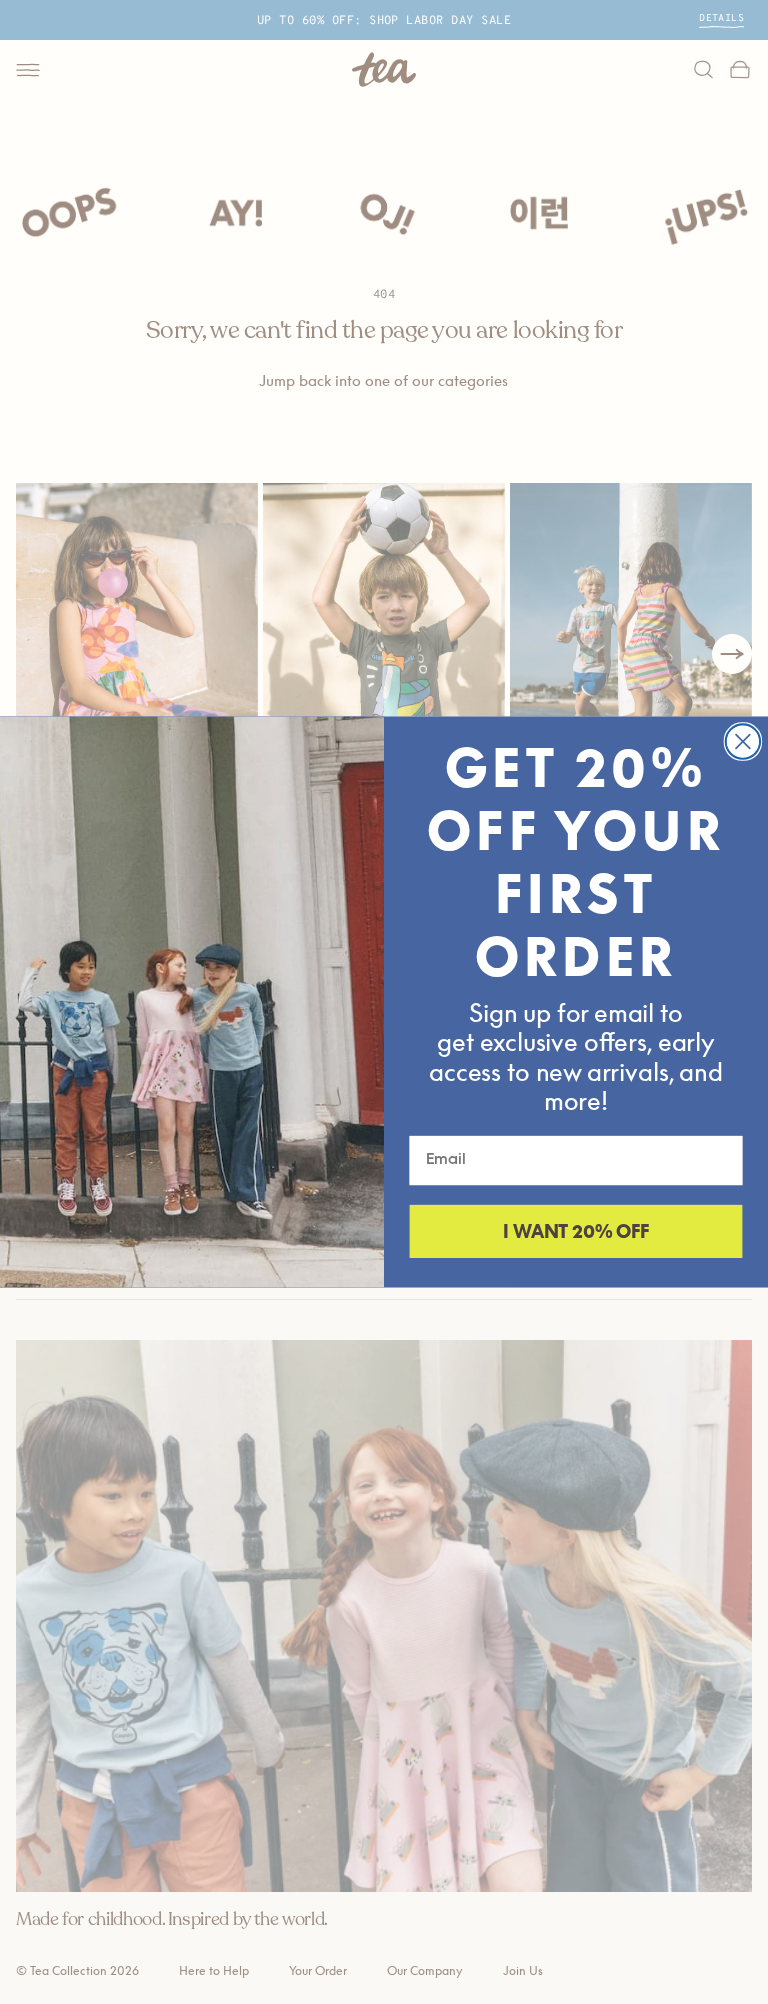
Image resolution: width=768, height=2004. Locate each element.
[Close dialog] (743, 741)
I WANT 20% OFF (576, 1232)
